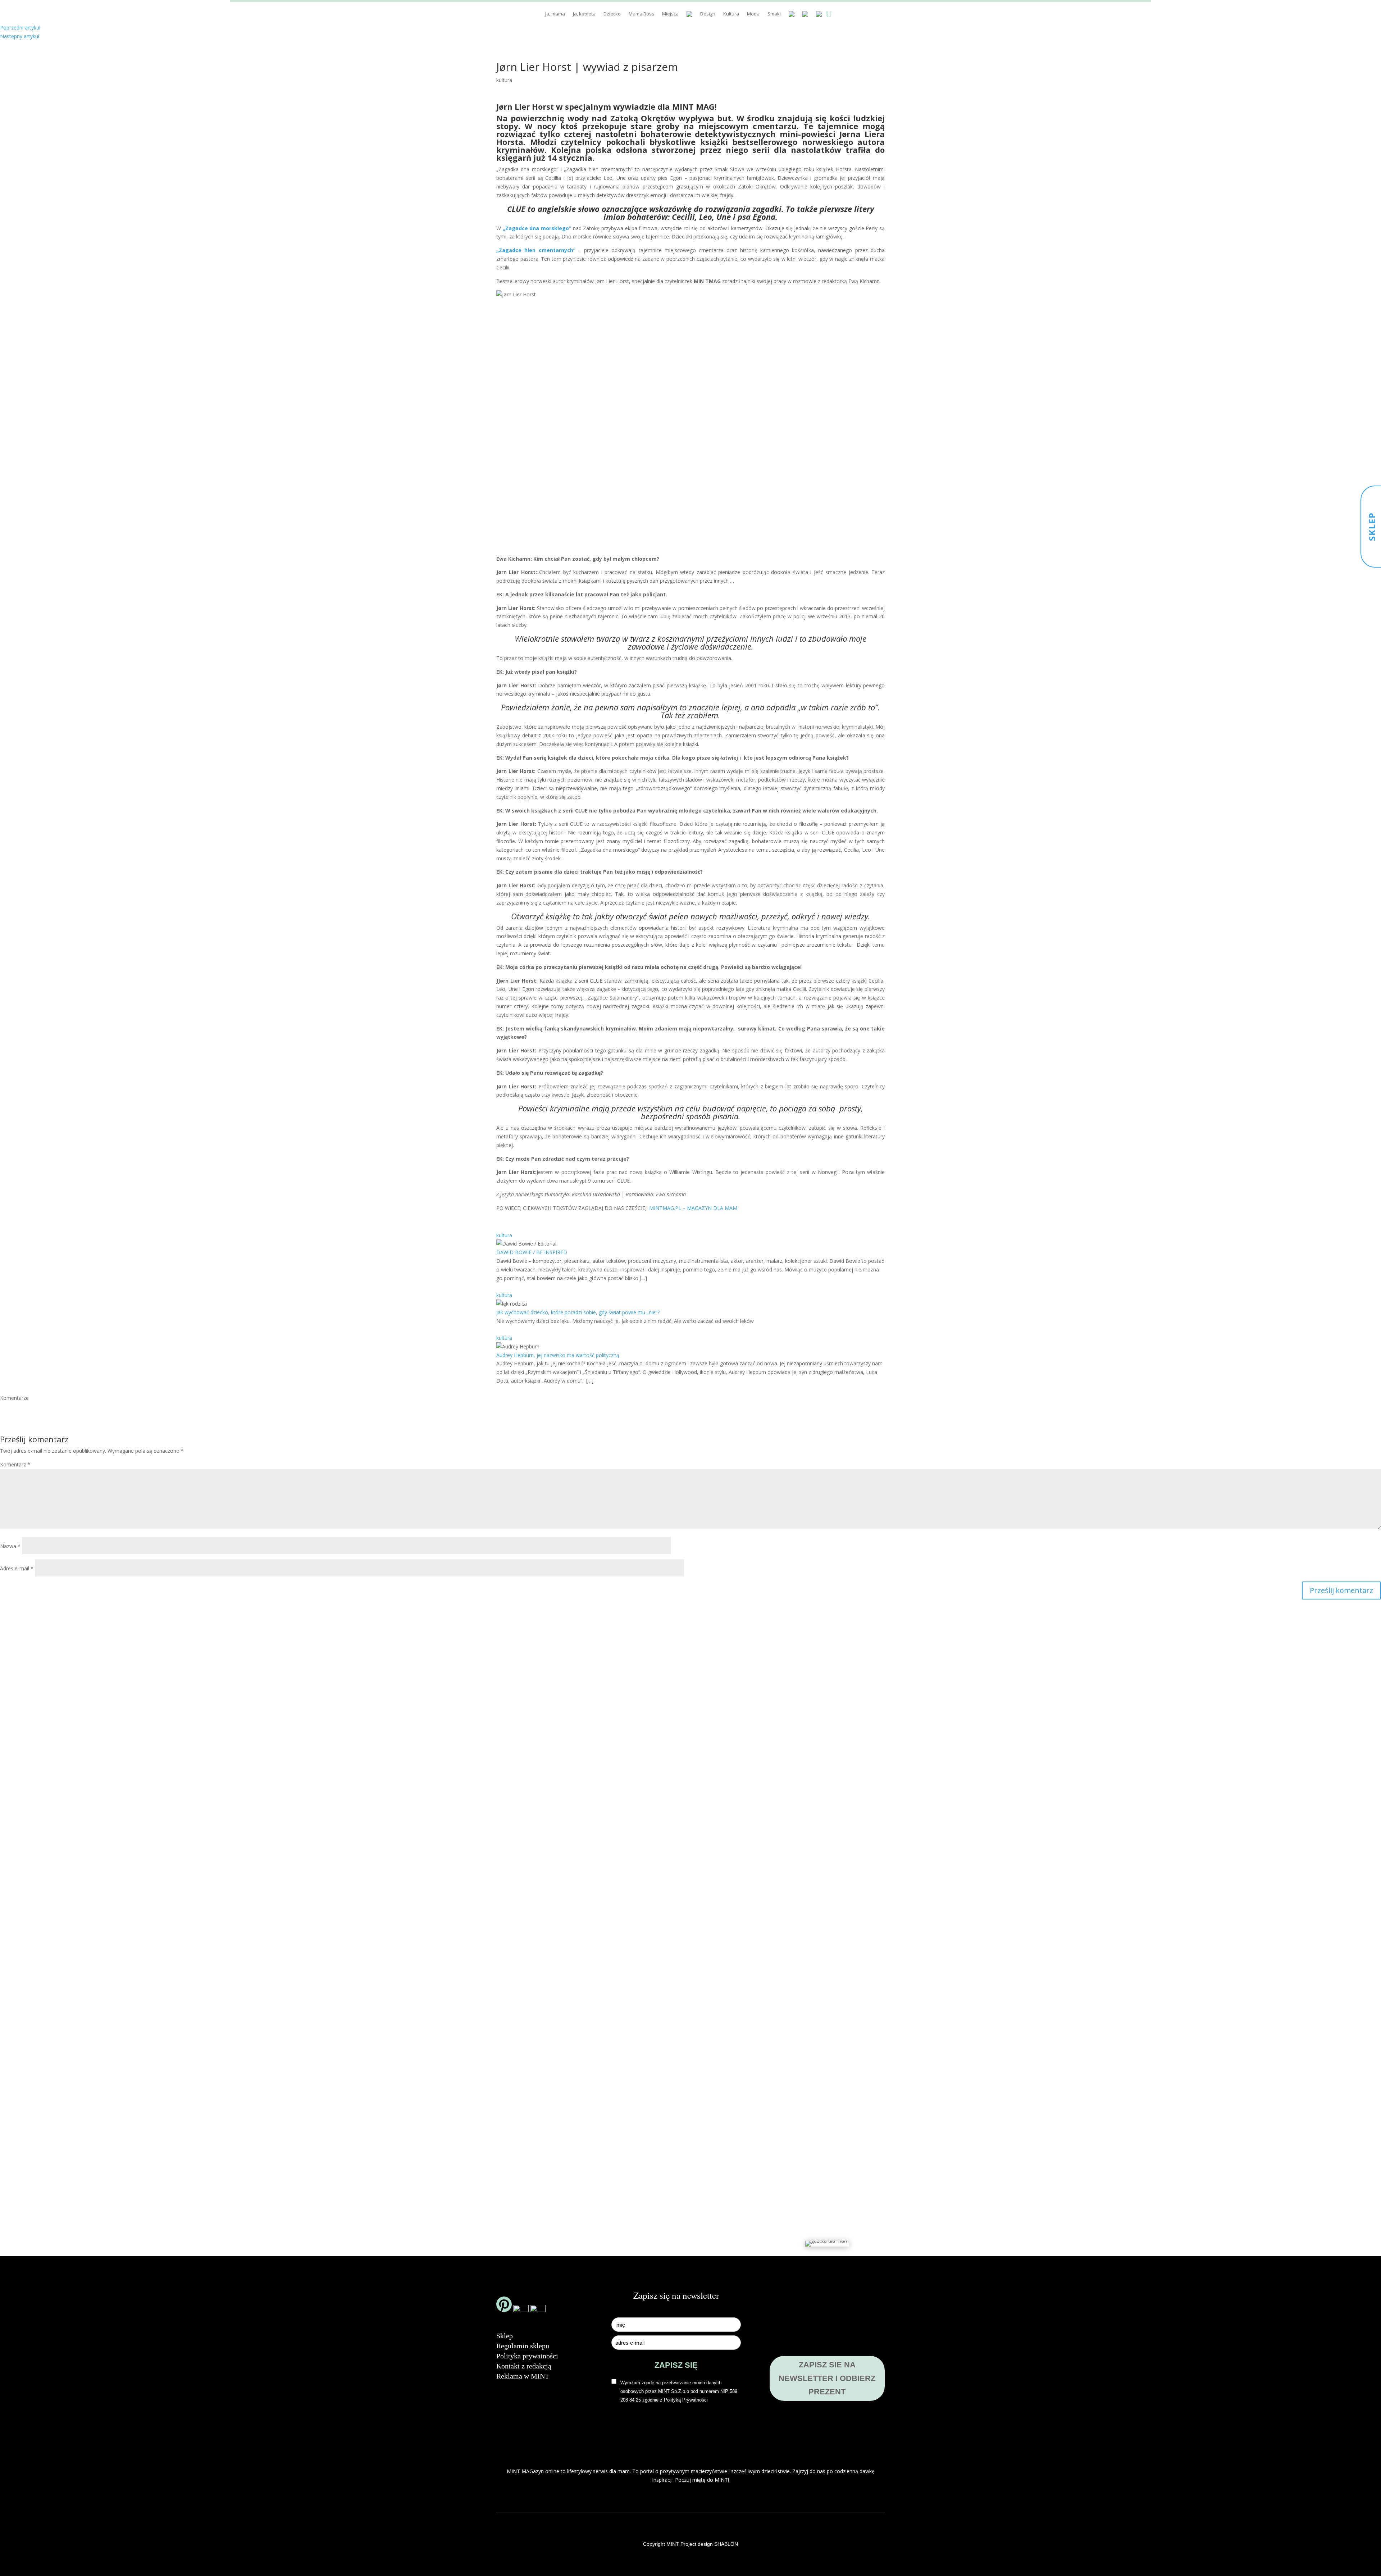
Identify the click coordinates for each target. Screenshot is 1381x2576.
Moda (753, 14)
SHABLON (726, 2544)
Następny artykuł (20, 36)
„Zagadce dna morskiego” (537, 228)
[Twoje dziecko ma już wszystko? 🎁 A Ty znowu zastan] (588, 1950)
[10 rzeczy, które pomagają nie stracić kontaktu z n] (793, 1968)
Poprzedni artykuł (20, 28)
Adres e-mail (17, 1568)
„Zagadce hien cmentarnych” (536, 250)
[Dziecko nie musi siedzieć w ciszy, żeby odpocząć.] (895, 1898)
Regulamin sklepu (523, 2346)
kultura (504, 80)
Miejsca (670, 14)
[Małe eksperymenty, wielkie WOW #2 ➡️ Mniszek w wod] (486, 1874)
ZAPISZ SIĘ (676, 2365)
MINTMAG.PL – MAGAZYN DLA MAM (693, 1208)
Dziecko (612, 14)
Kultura (731, 14)
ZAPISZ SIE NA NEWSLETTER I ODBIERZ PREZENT (827, 2378)
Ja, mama (555, 14)
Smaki (774, 14)
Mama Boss (641, 14)
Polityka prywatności (527, 2356)
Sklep (505, 2336)
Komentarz (15, 1464)
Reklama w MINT (523, 2376)
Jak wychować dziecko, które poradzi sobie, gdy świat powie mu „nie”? (578, 1312)
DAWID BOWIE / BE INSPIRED (532, 1252)
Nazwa (10, 1546)
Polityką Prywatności (686, 2400)
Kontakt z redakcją (524, 2366)
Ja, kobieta (584, 14)
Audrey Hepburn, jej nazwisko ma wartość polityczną (558, 1355)
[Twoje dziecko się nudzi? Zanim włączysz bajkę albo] (690, 1926)
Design (708, 14)
